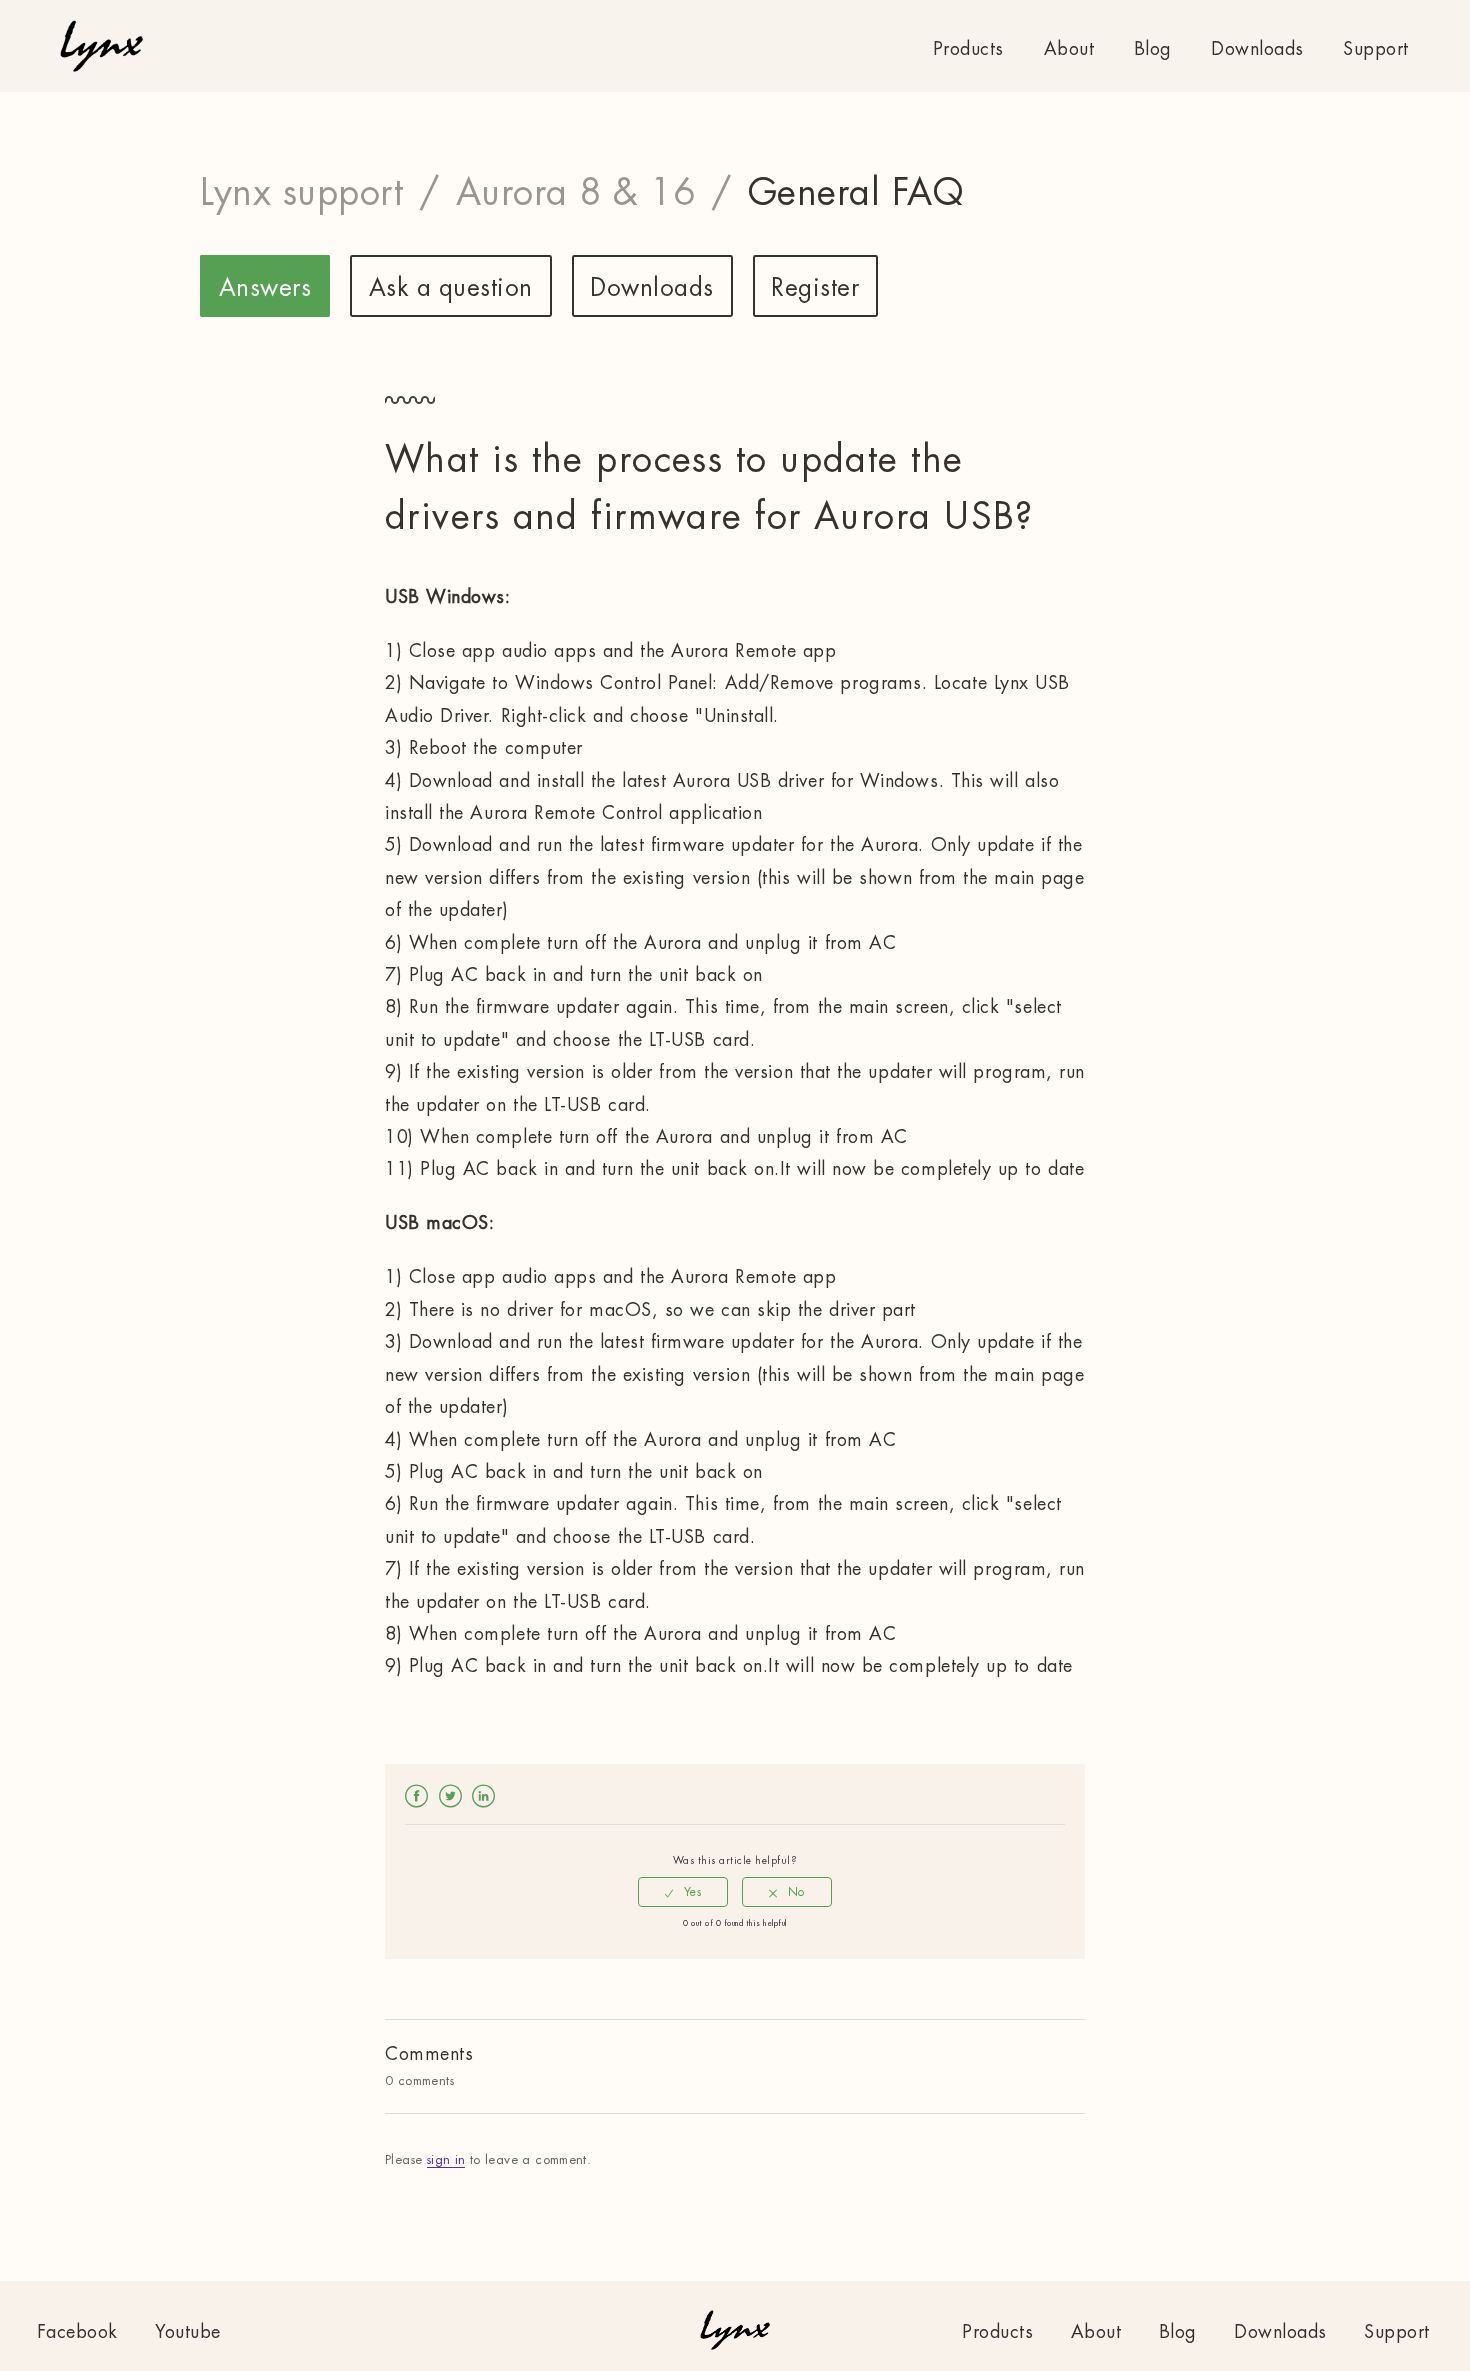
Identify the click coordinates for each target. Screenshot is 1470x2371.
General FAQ (856, 193)
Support (1376, 49)
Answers (265, 288)
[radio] (683, 1892)
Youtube (188, 2332)
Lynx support (301, 193)
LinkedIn (484, 1795)
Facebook (417, 1795)
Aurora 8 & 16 (576, 193)
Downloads (1257, 49)
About (1069, 49)
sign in (446, 2159)
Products (968, 49)
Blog (1153, 49)
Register (815, 288)
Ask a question (451, 288)
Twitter (451, 1795)
